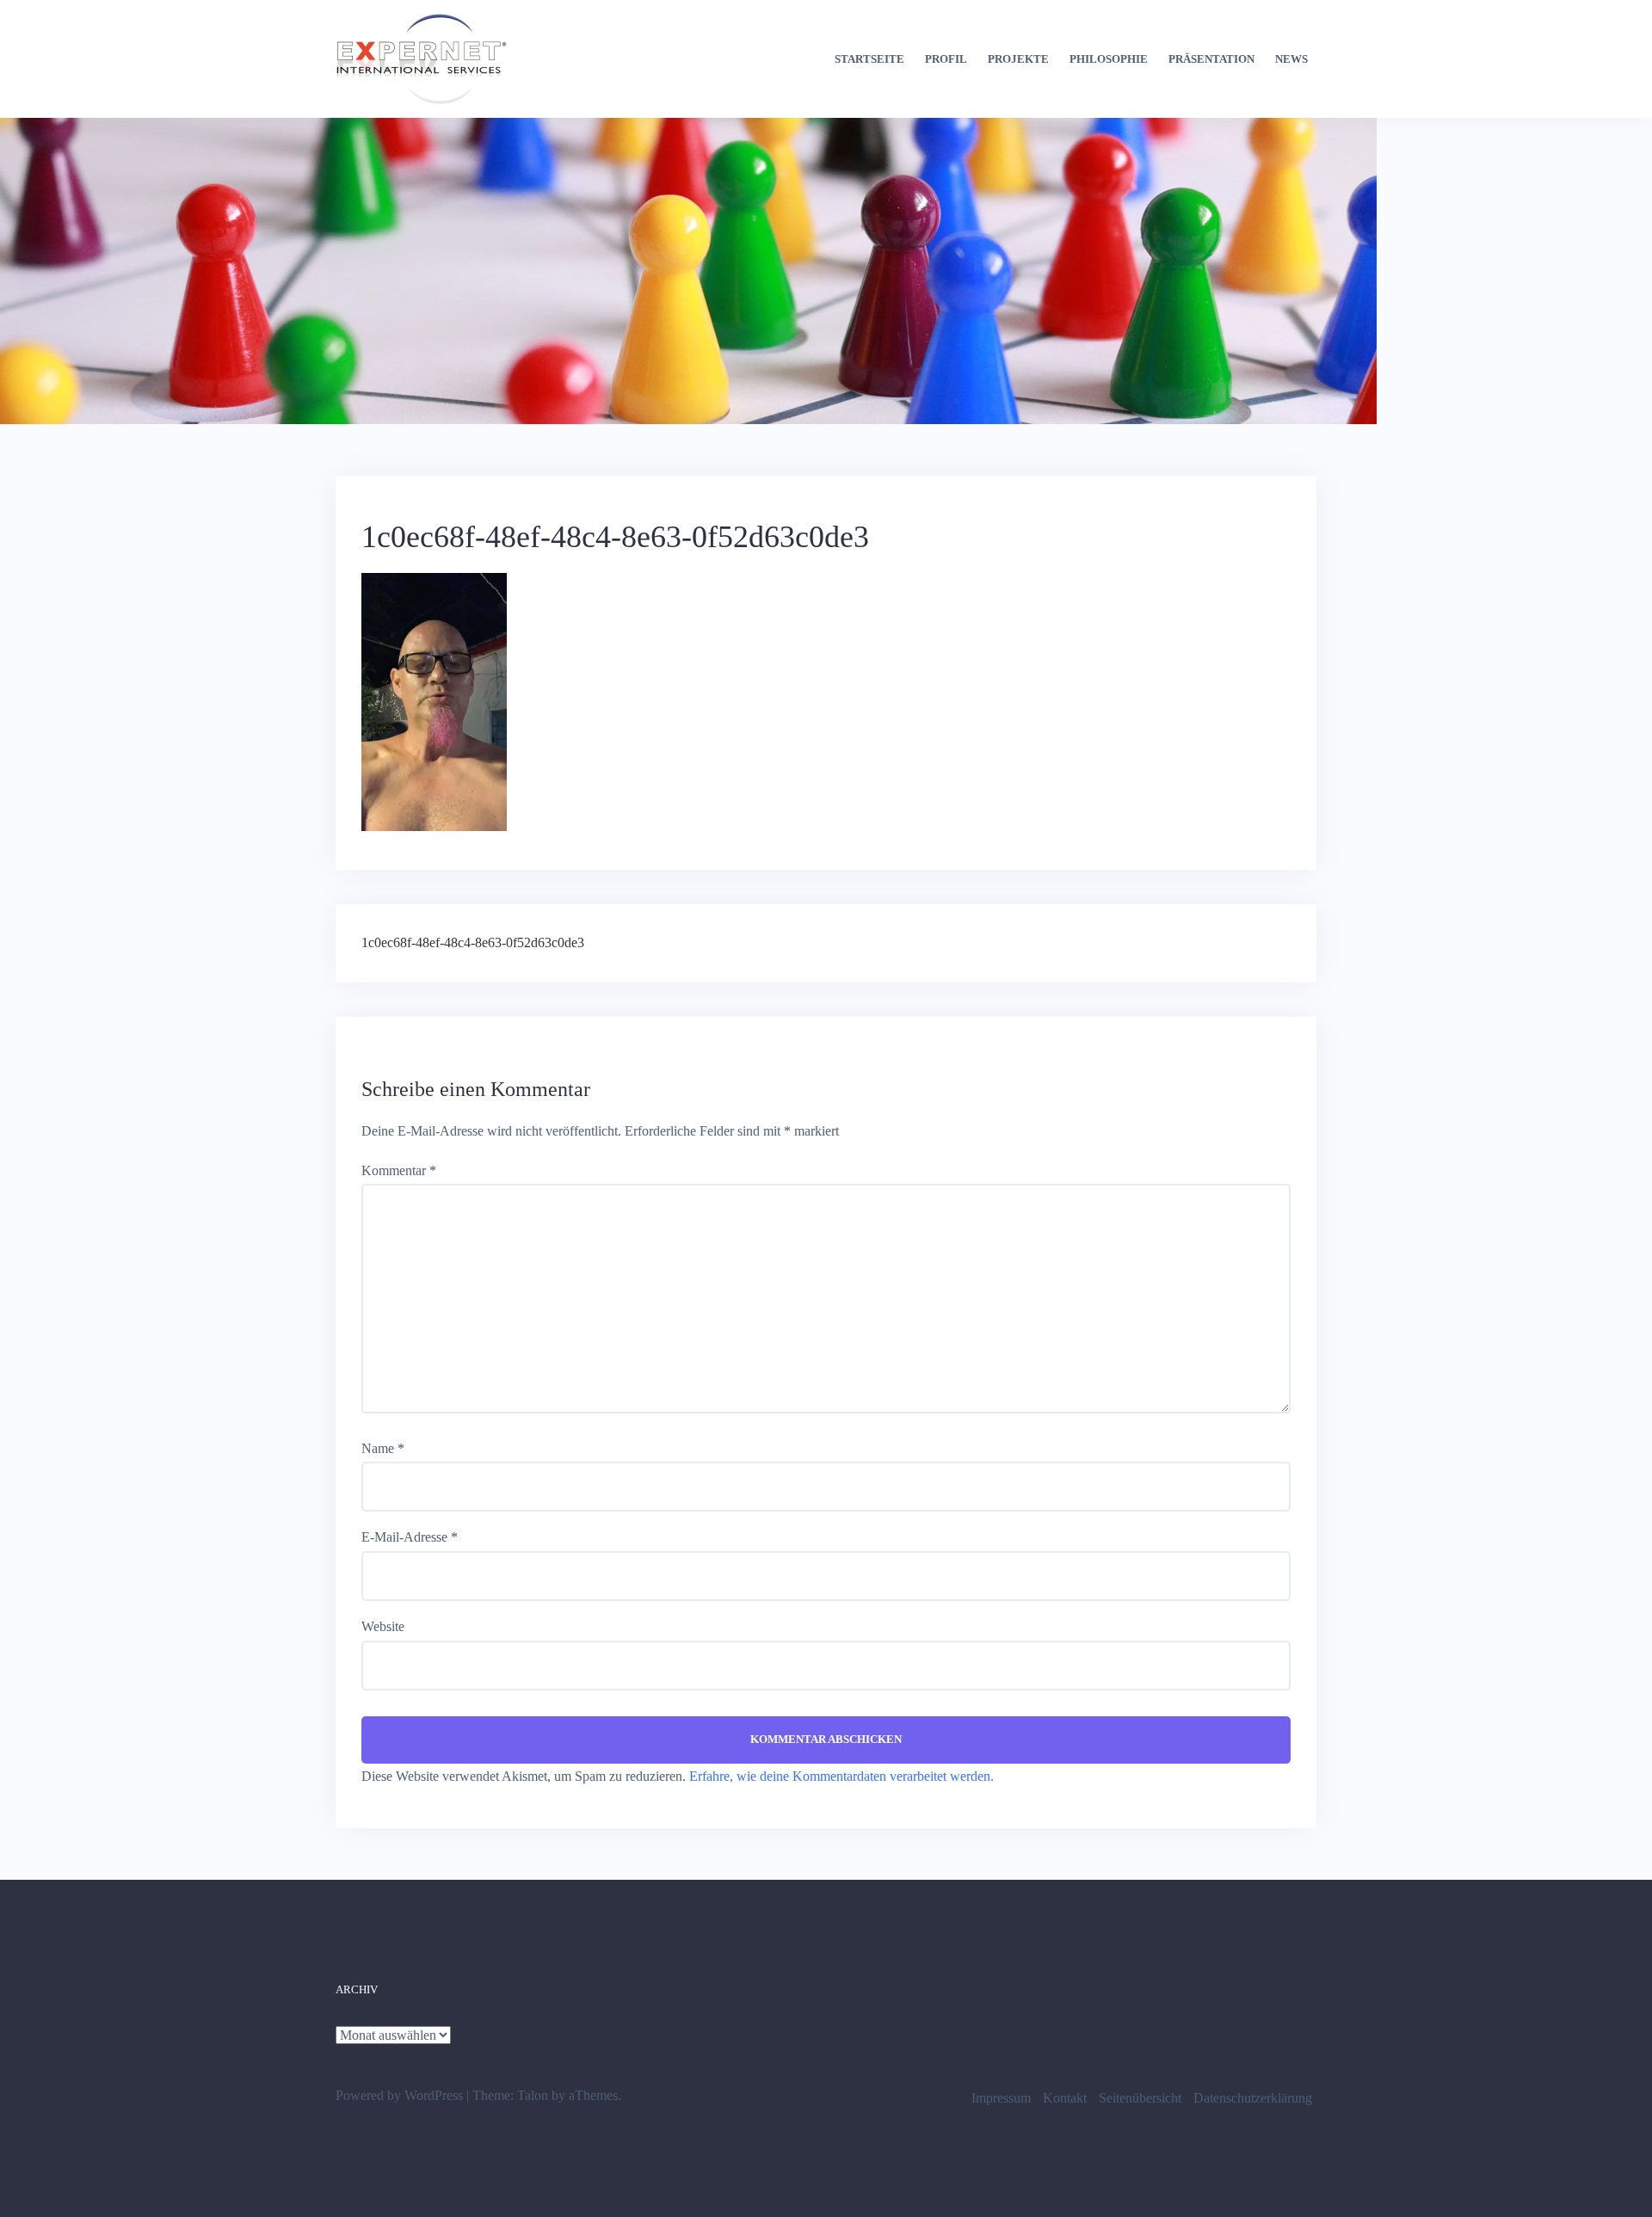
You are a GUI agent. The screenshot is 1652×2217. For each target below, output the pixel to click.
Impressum (1001, 2098)
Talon (533, 2095)
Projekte (1018, 59)
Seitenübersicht (1140, 2098)
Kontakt (1065, 2098)
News (1291, 59)
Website (383, 1626)
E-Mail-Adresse (410, 1537)
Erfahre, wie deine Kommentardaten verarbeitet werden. (841, 1776)
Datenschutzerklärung (1253, 2098)
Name (383, 1448)
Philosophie (1109, 59)
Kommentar (399, 1170)
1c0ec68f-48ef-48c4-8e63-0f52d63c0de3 (473, 942)
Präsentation (1211, 59)
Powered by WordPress (399, 2095)
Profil (946, 59)
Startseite (869, 59)
